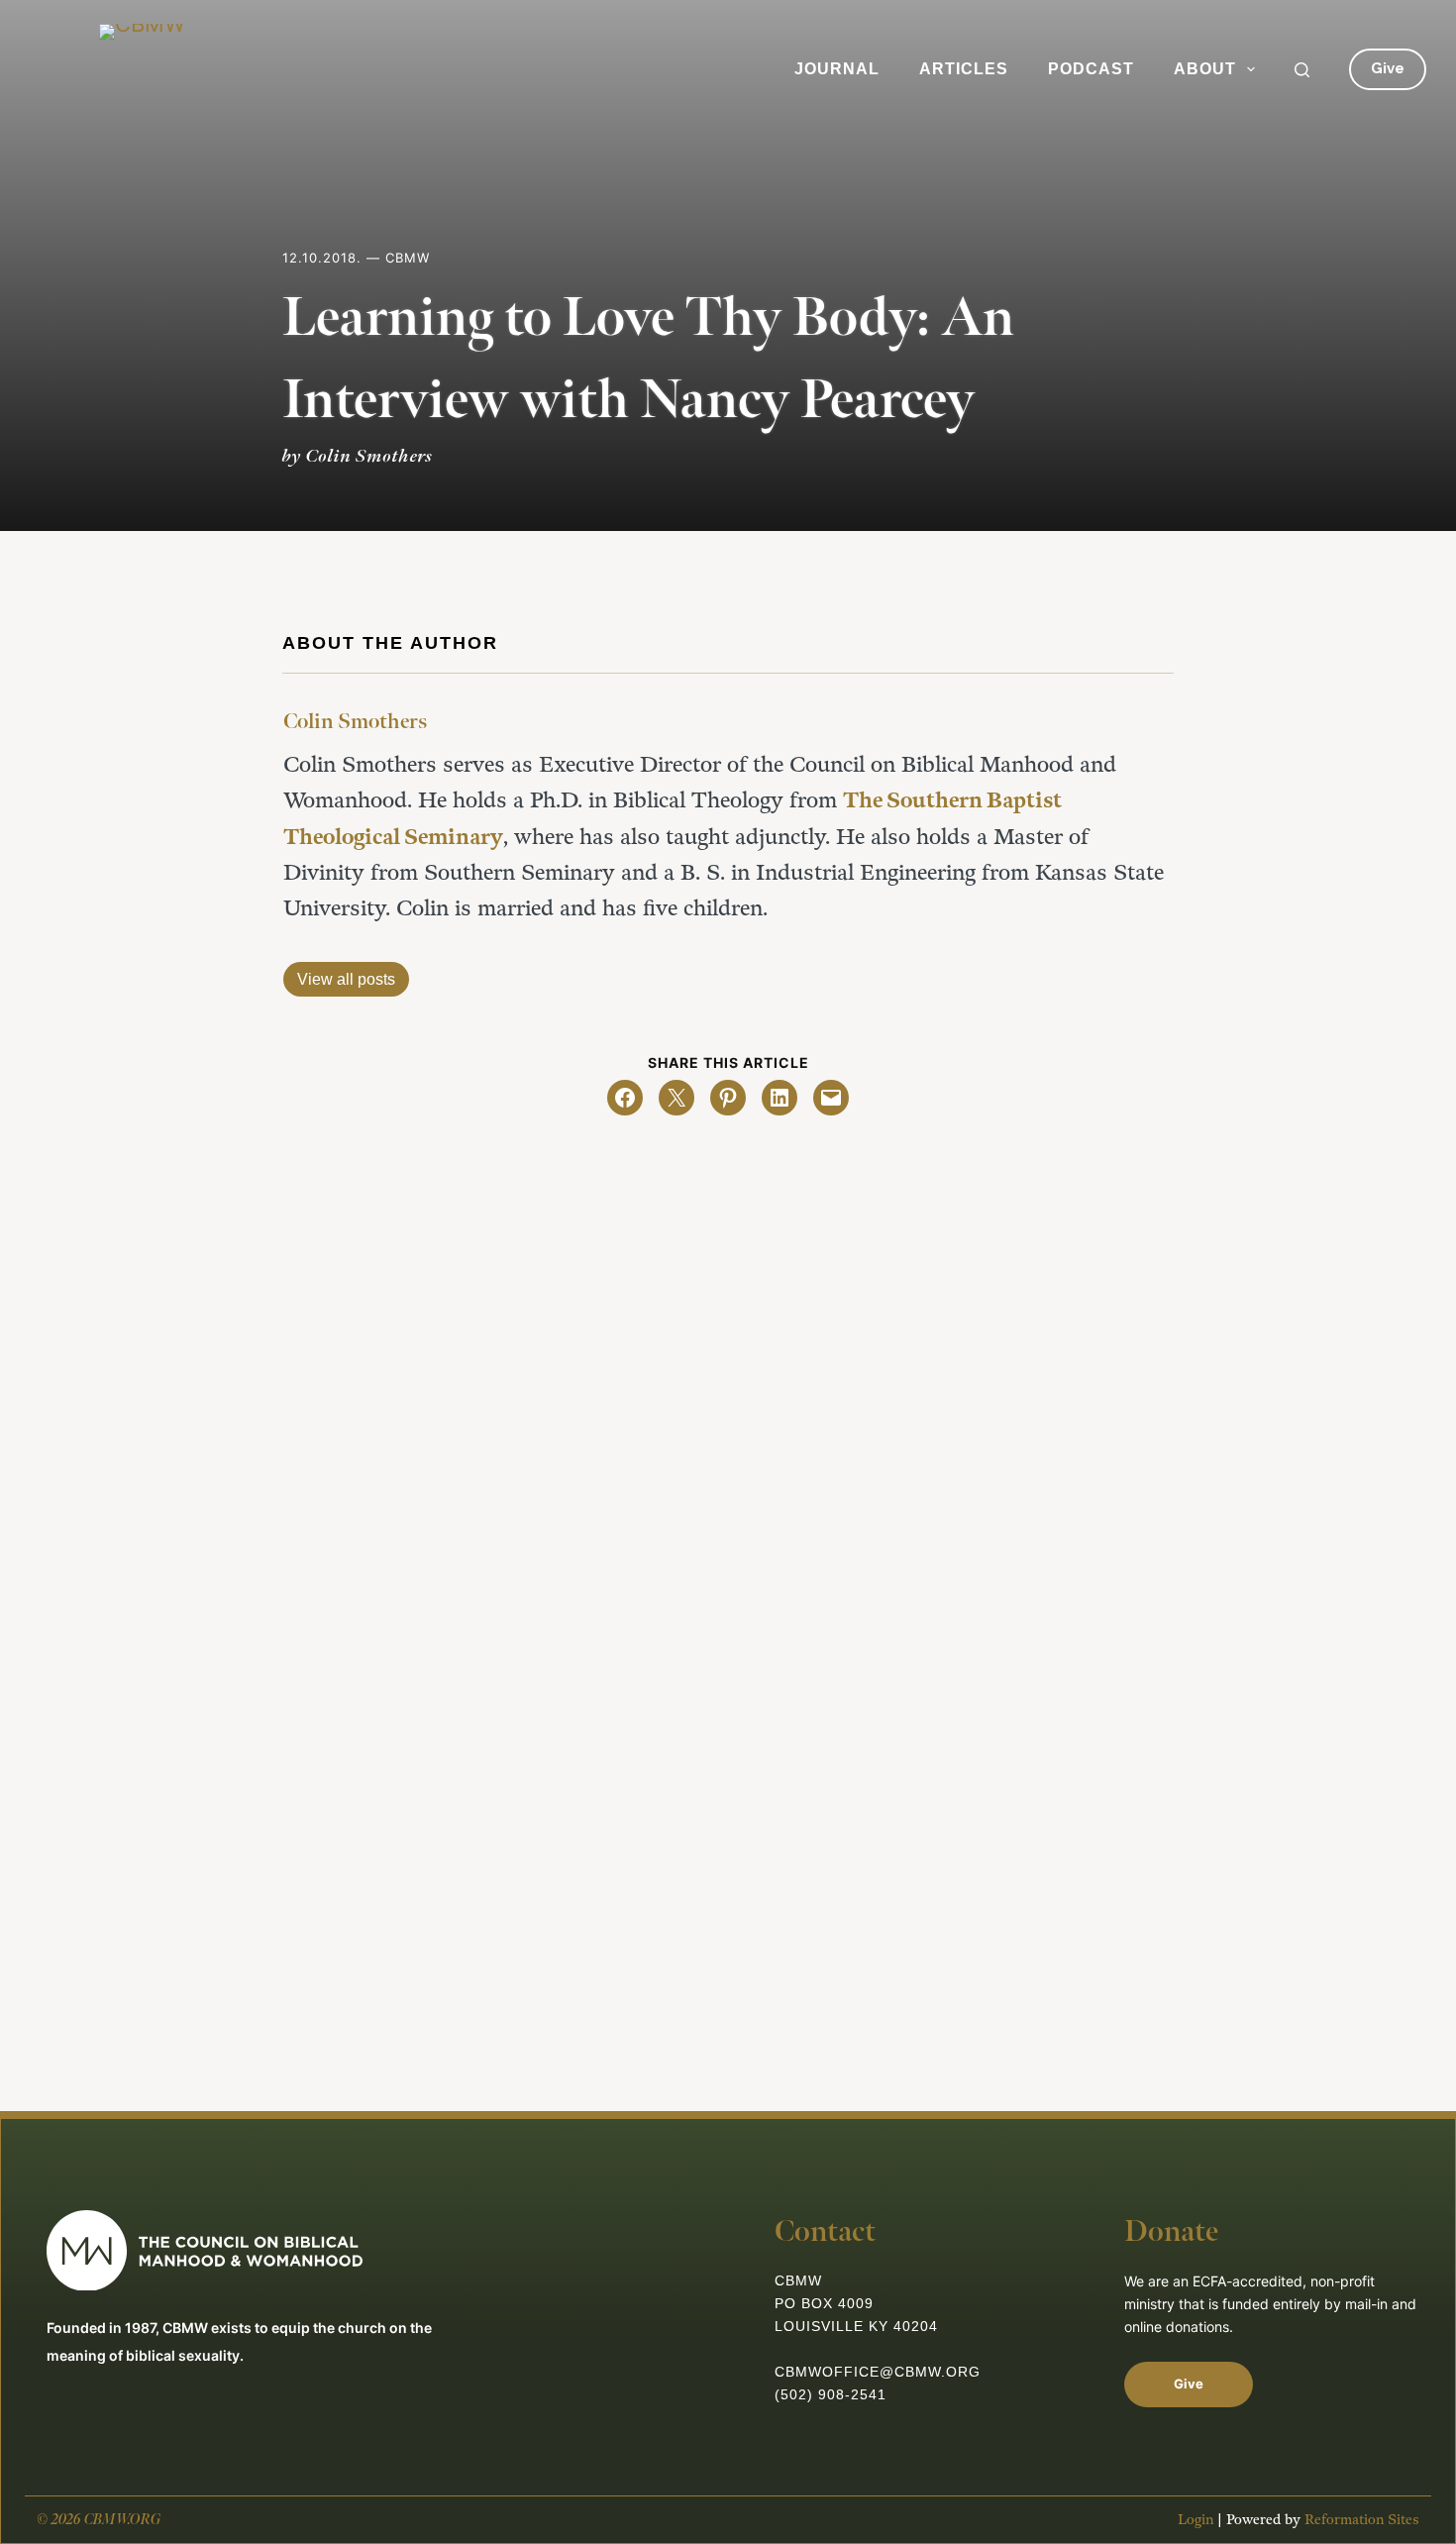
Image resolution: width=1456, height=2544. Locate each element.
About (1205, 69)
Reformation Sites (1362, 2520)
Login (1196, 2520)
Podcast (1091, 69)
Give (1388, 68)
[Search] (1302, 70)
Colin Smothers (355, 722)
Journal (837, 69)
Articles (964, 69)
